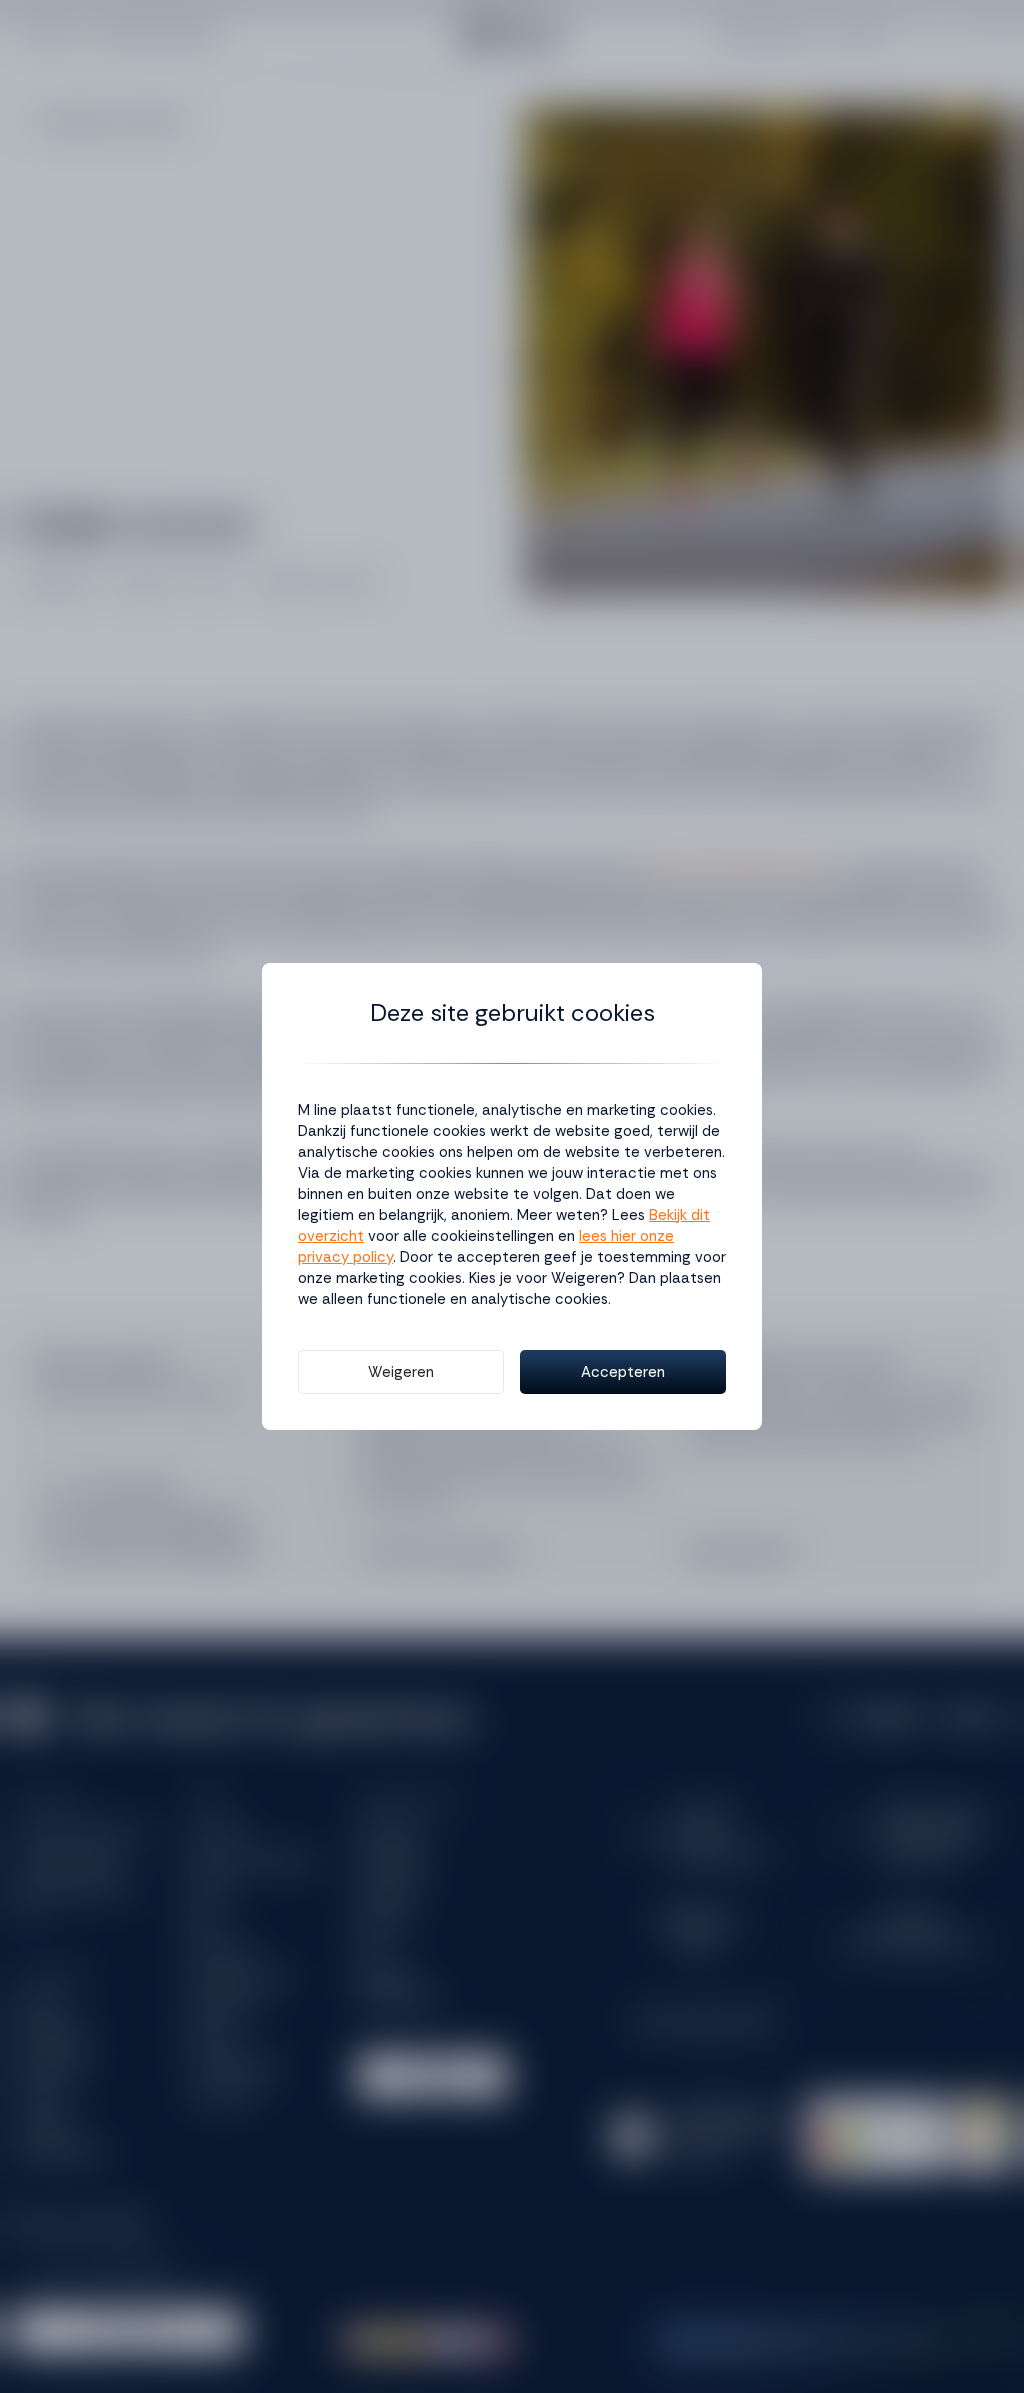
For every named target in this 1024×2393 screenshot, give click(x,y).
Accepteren (623, 1372)
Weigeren (401, 1372)
